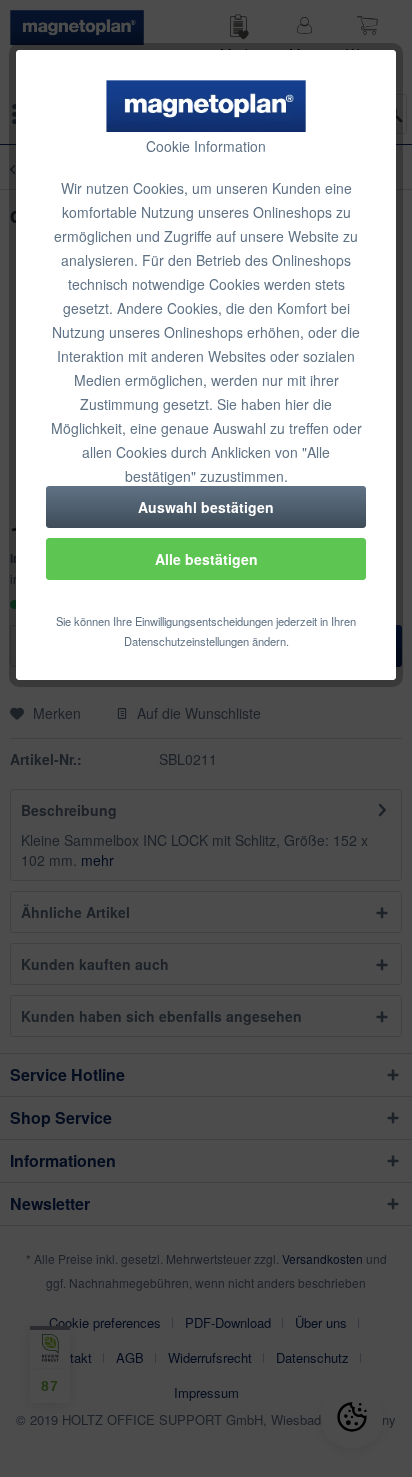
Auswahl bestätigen (206, 507)
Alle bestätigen (206, 559)
